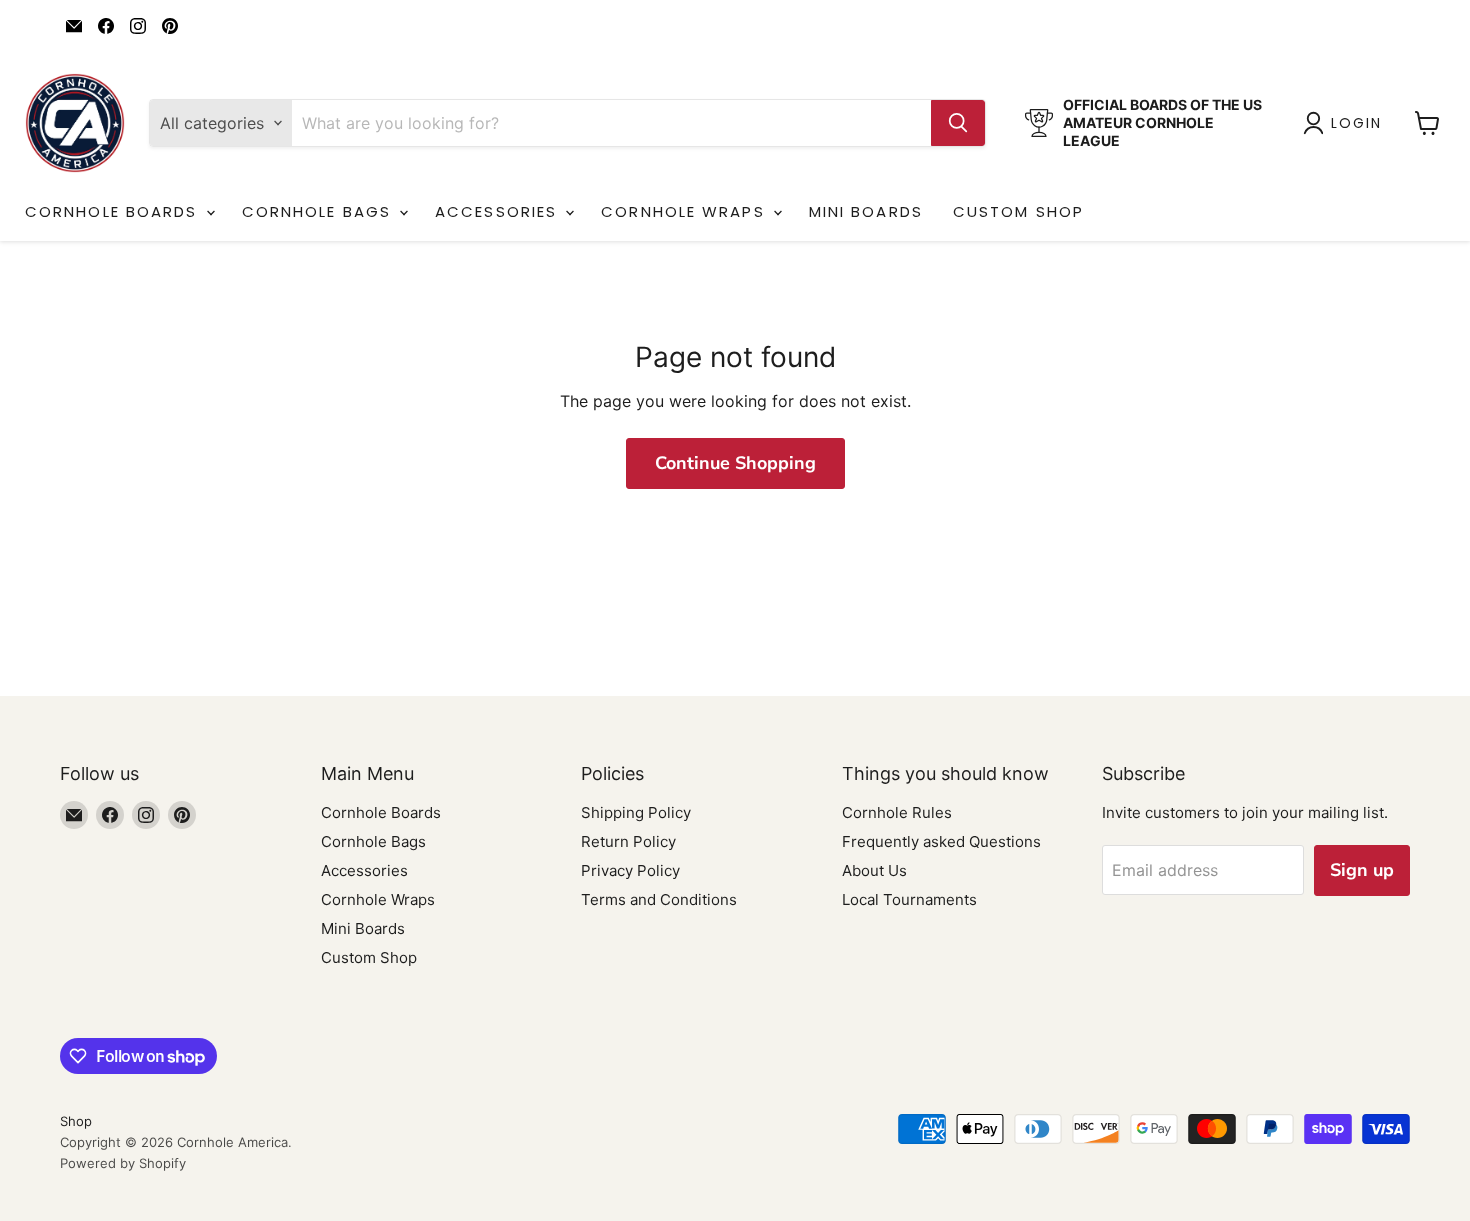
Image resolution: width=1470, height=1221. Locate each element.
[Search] (958, 123)
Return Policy (628, 841)
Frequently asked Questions (941, 841)
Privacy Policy (630, 870)
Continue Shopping (735, 463)
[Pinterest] (170, 26)
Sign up (1362, 870)
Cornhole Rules (897, 812)
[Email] (74, 26)
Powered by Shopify (123, 1163)
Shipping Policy (636, 812)
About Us (874, 870)
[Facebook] (106, 26)
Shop (76, 1121)
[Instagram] (138, 26)
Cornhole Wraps (686, 211)
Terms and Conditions (659, 899)
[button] (1346, 123)
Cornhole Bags (319, 211)
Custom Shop (1018, 211)
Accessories (499, 211)
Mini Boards (866, 211)
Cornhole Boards (114, 211)
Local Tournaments (909, 899)
